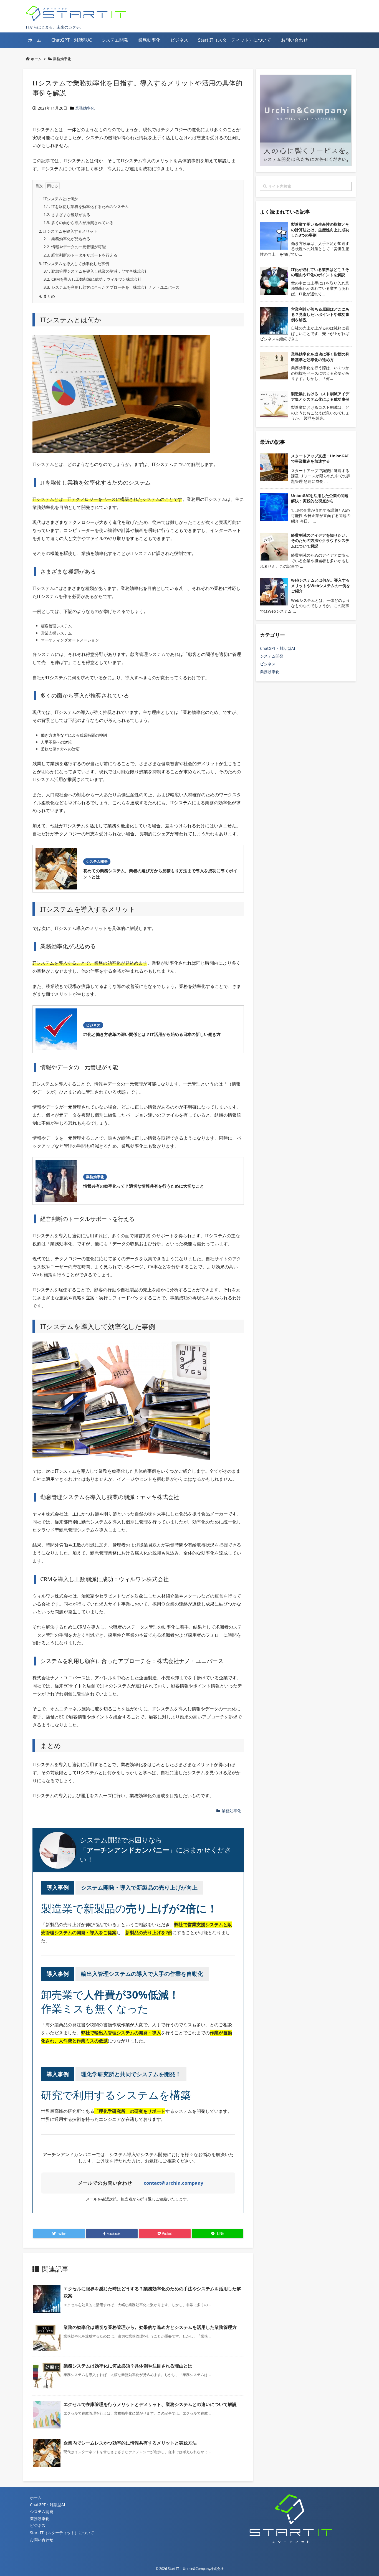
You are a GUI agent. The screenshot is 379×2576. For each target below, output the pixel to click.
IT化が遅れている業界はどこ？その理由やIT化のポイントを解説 (320, 272)
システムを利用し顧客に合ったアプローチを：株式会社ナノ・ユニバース (112, 287)
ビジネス (93, 1025)
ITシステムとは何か (58, 199)
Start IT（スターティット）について (62, 2533)
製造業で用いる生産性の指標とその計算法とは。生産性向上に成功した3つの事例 (320, 230)
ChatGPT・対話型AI (278, 648)
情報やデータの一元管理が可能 (75, 247)
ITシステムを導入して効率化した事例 (74, 264)
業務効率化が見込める (67, 239)
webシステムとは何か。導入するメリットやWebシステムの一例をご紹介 (321, 585)
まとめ (47, 296)
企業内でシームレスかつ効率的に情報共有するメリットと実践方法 (130, 2443)
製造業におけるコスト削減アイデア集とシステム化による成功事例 (320, 396)
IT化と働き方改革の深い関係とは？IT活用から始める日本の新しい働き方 (152, 1034)
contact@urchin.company (174, 2183)
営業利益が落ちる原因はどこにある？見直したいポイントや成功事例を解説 (320, 315)
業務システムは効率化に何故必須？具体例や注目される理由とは (128, 2366)
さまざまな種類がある (67, 215)
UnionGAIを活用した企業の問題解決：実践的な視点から (320, 498)
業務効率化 (62, 59)
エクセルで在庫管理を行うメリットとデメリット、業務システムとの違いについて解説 (150, 2404)
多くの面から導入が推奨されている (79, 223)
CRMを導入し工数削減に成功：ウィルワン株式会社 (93, 279)
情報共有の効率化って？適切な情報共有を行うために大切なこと (144, 1186)
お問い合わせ (42, 2540)
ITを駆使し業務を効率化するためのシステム (86, 206)
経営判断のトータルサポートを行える (80, 255)
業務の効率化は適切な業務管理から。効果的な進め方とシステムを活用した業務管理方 (150, 2327)
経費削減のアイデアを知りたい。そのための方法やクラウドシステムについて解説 (320, 541)
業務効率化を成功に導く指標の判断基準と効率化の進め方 (320, 357)
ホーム (36, 59)
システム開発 (97, 861)
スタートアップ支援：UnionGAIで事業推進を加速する (320, 459)
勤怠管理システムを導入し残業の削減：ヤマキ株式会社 (96, 271)
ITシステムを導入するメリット (68, 231)
